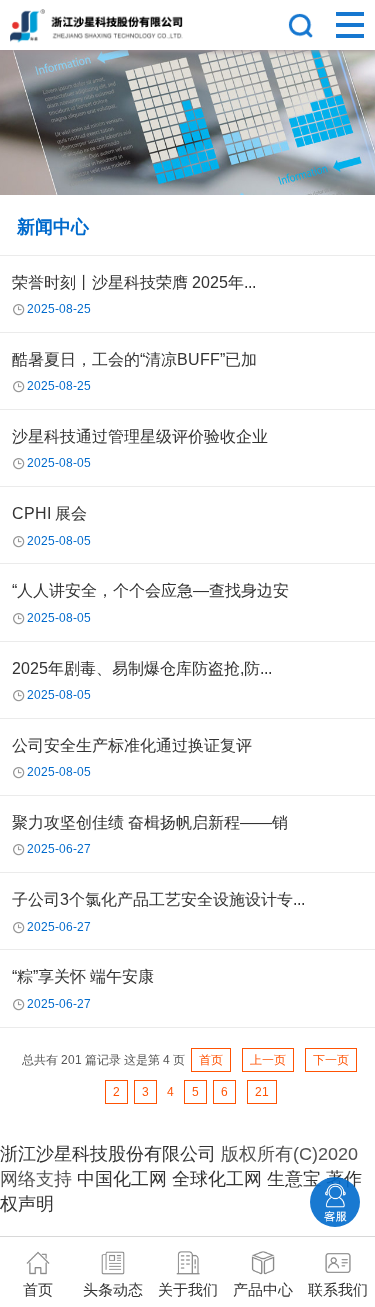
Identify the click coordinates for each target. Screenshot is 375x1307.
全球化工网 (217, 1179)
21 (262, 1092)
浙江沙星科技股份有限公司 (108, 1154)
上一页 (268, 1060)
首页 (211, 1060)
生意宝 (294, 1179)
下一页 (331, 1060)
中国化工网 (122, 1179)
